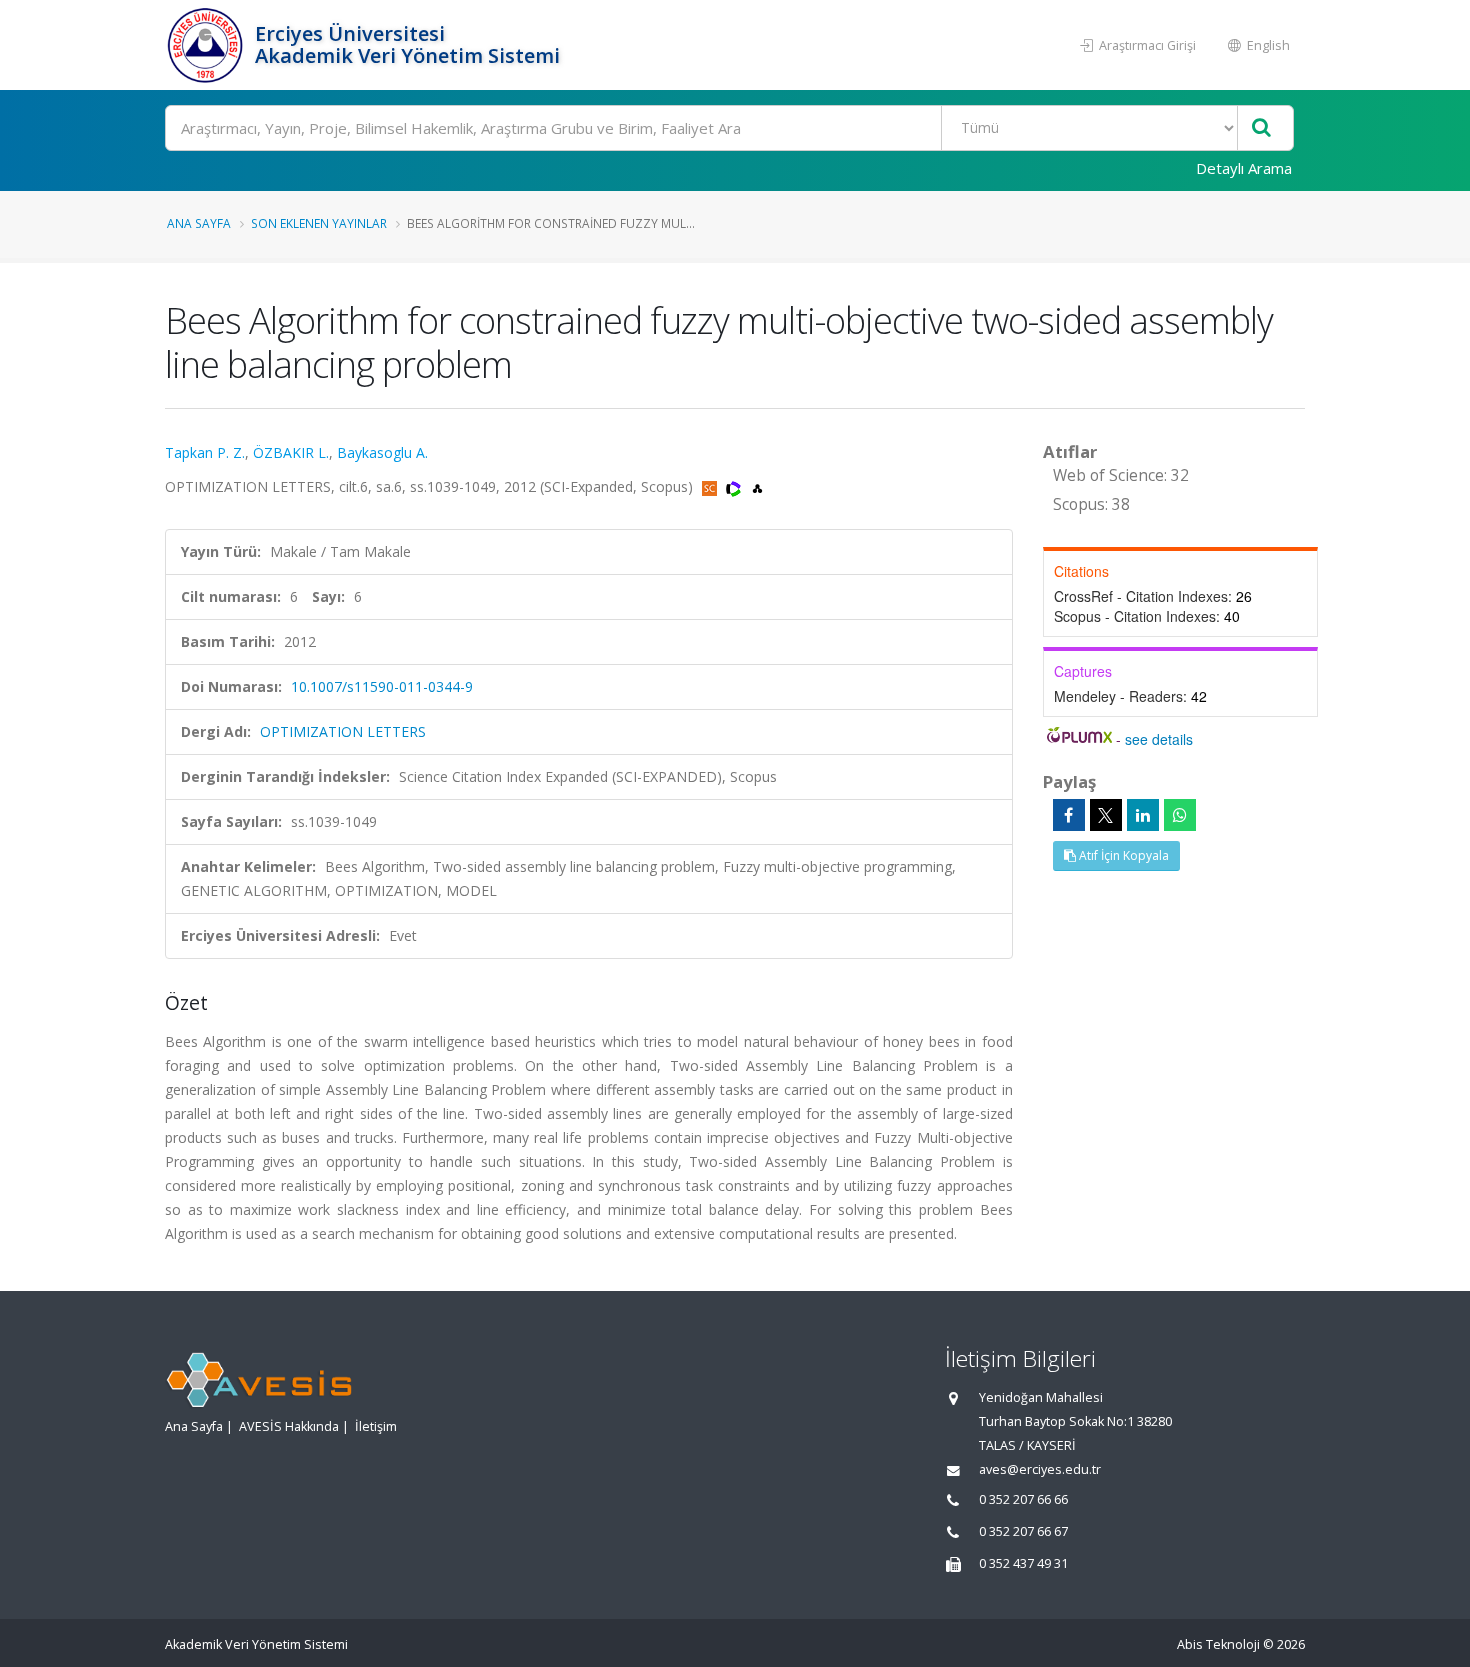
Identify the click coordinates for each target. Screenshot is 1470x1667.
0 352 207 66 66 (1023, 1499)
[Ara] (1261, 128)
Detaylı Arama (1244, 168)
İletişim (376, 1426)
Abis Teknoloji (1218, 1644)
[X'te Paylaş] (1106, 815)
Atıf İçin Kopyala (1122, 855)
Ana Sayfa (199, 223)
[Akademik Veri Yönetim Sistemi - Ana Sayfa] (207, 45)
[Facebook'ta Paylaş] (1069, 815)
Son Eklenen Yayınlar (319, 223)
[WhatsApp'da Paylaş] (1180, 815)
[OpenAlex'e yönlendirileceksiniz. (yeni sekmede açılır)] (757, 486)
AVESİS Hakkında (289, 1426)
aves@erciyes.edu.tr (1040, 1469)
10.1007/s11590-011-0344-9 (382, 686)
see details (1159, 739)
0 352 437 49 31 (1023, 1563)
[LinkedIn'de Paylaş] (1143, 815)
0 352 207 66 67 (1023, 1531)
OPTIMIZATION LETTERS (343, 731)
